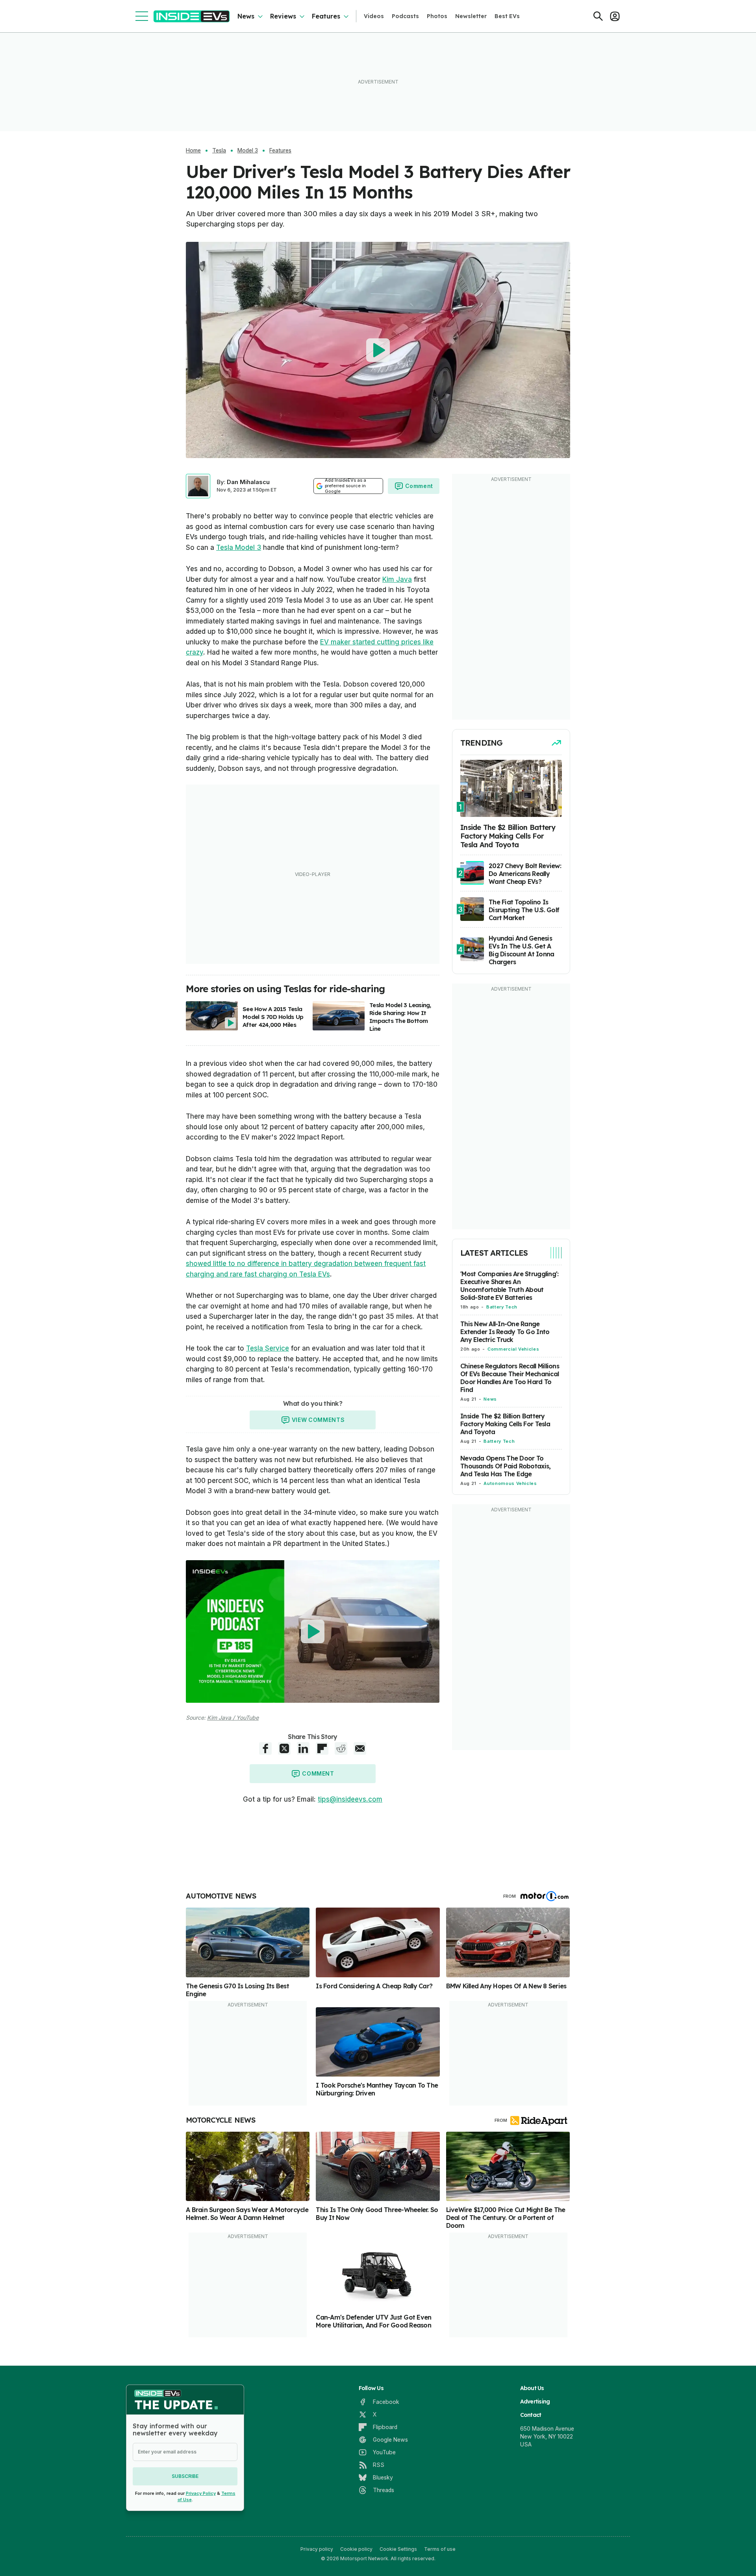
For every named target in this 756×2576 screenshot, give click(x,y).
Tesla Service (268, 1348)
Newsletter (471, 16)
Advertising (535, 2402)
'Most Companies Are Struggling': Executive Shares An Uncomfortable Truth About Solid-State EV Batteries (509, 1286)
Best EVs (507, 16)
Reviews (283, 16)
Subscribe (185, 2476)
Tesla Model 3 (239, 547)
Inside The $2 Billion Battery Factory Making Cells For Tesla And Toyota (505, 1424)
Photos (437, 16)
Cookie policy (356, 2549)
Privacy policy (317, 2549)
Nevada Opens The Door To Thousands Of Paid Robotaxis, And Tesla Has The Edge (505, 1466)
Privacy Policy (201, 2493)
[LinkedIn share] (303, 1748)
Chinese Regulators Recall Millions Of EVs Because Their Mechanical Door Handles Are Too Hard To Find (510, 1378)
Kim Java (397, 579)
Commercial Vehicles (513, 1349)
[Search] (598, 16)
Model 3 (248, 150)
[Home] (192, 16)
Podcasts (405, 16)
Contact (531, 2415)
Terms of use (440, 2549)
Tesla (219, 150)
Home (193, 150)
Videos (374, 16)
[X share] (284, 1748)
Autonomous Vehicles (510, 1483)
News (246, 16)
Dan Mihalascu (248, 482)
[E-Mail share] (360, 1748)
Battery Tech (502, 1307)
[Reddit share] (341, 1748)
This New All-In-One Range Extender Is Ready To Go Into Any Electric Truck (505, 1332)
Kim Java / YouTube (233, 1718)
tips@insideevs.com (350, 1799)
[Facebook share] (265, 1748)
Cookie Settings (398, 2549)
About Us (532, 2388)
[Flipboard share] (322, 1748)
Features (326, 16)
